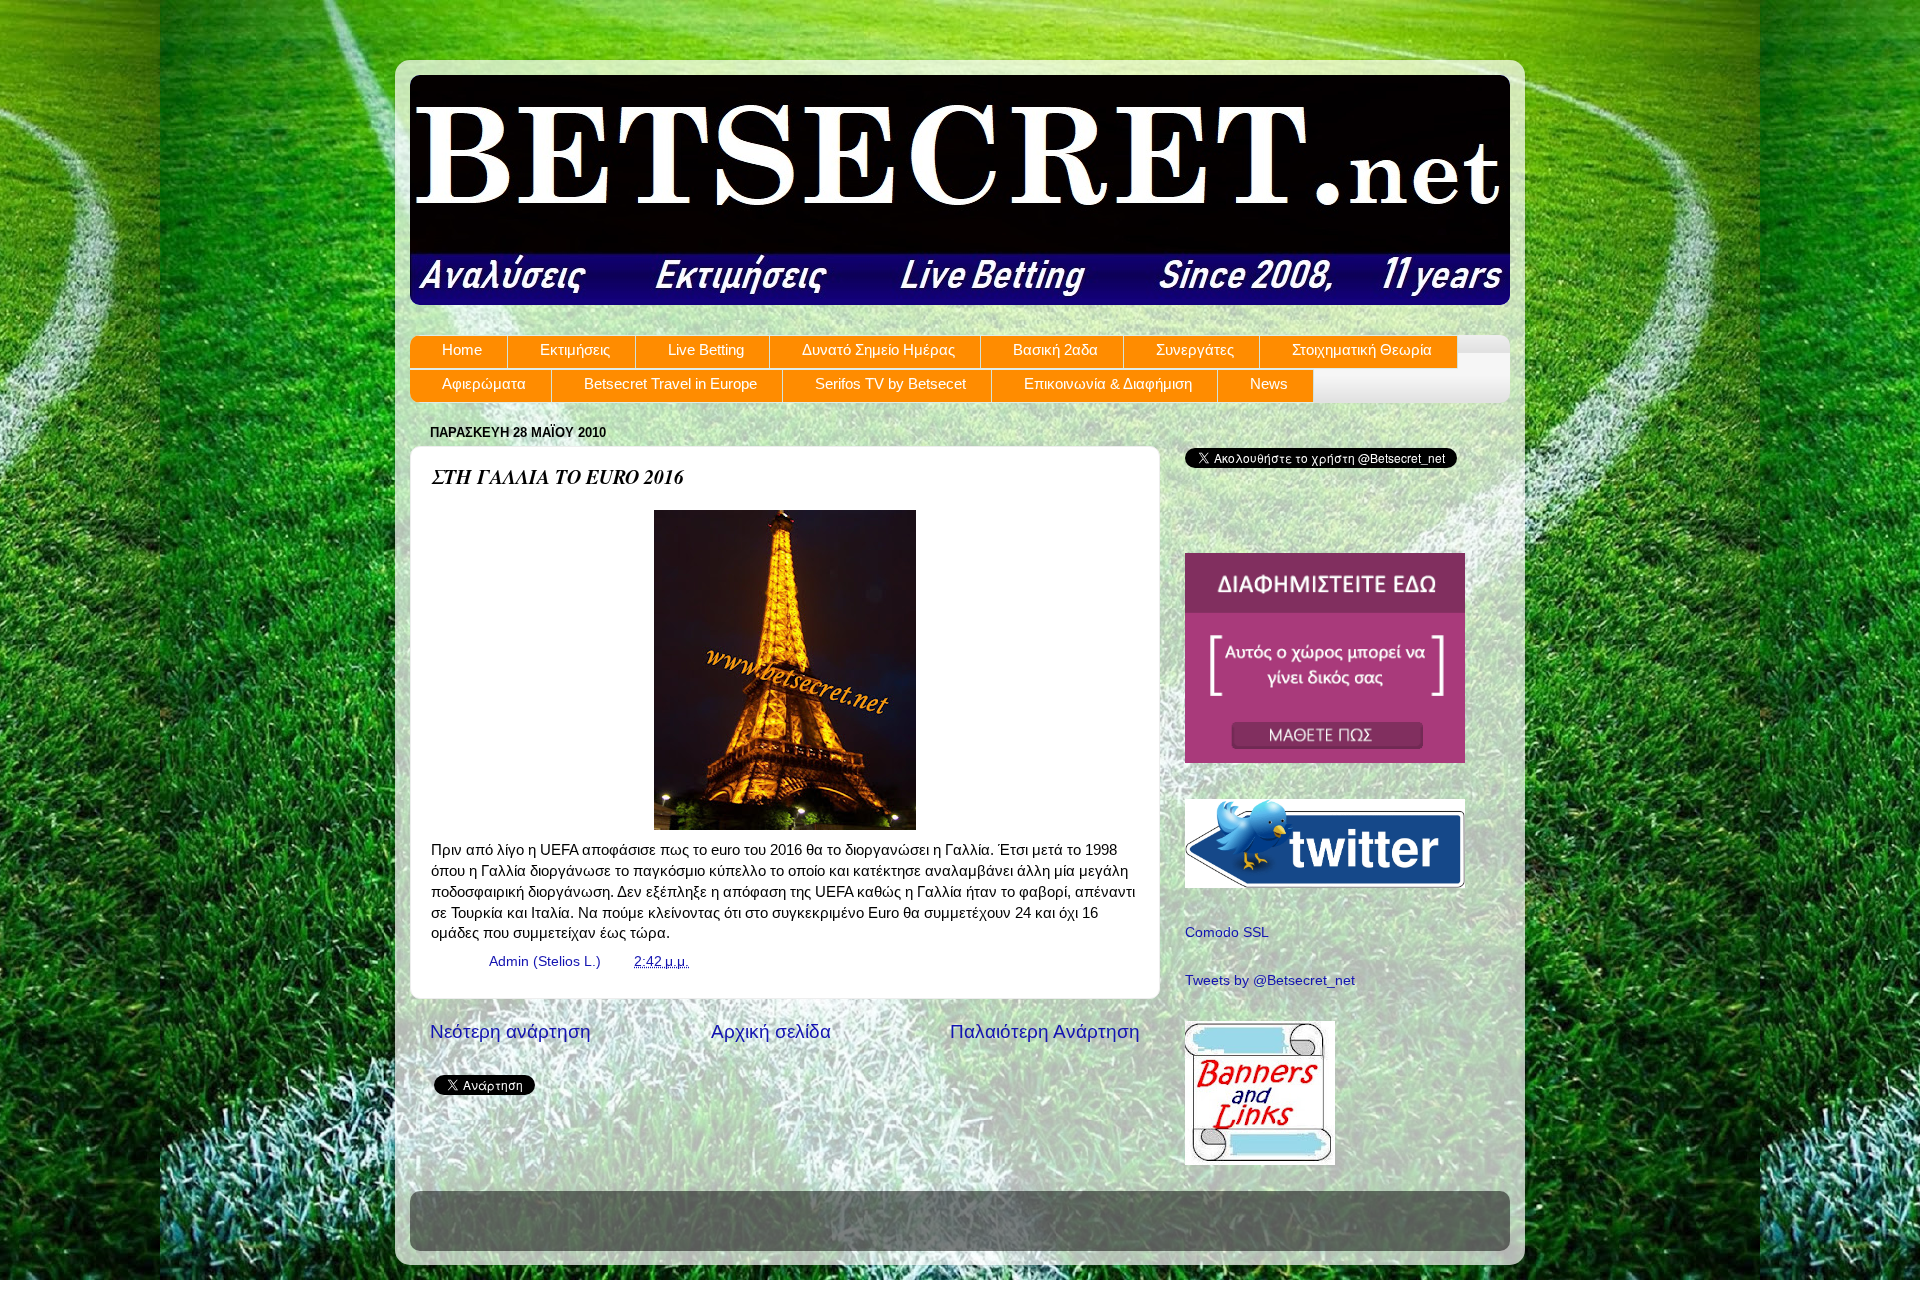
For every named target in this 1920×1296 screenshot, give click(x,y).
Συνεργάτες (1195, 349)
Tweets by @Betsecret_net (1270, 980)
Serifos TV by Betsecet (890, 383)
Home (462, 349)
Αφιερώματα (484, 383)
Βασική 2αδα (1055, 349)
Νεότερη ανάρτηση (510, 1031)
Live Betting (706, 349)
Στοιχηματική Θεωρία (1362, 349)
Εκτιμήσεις (575, 349)
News (1269, 383)
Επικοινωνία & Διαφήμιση (1108, 383)
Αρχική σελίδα (771, 1031)
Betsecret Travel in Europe (670, 383)
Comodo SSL (1227, 932)
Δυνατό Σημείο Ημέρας (878, 349)
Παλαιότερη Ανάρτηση (1045, 1031)
